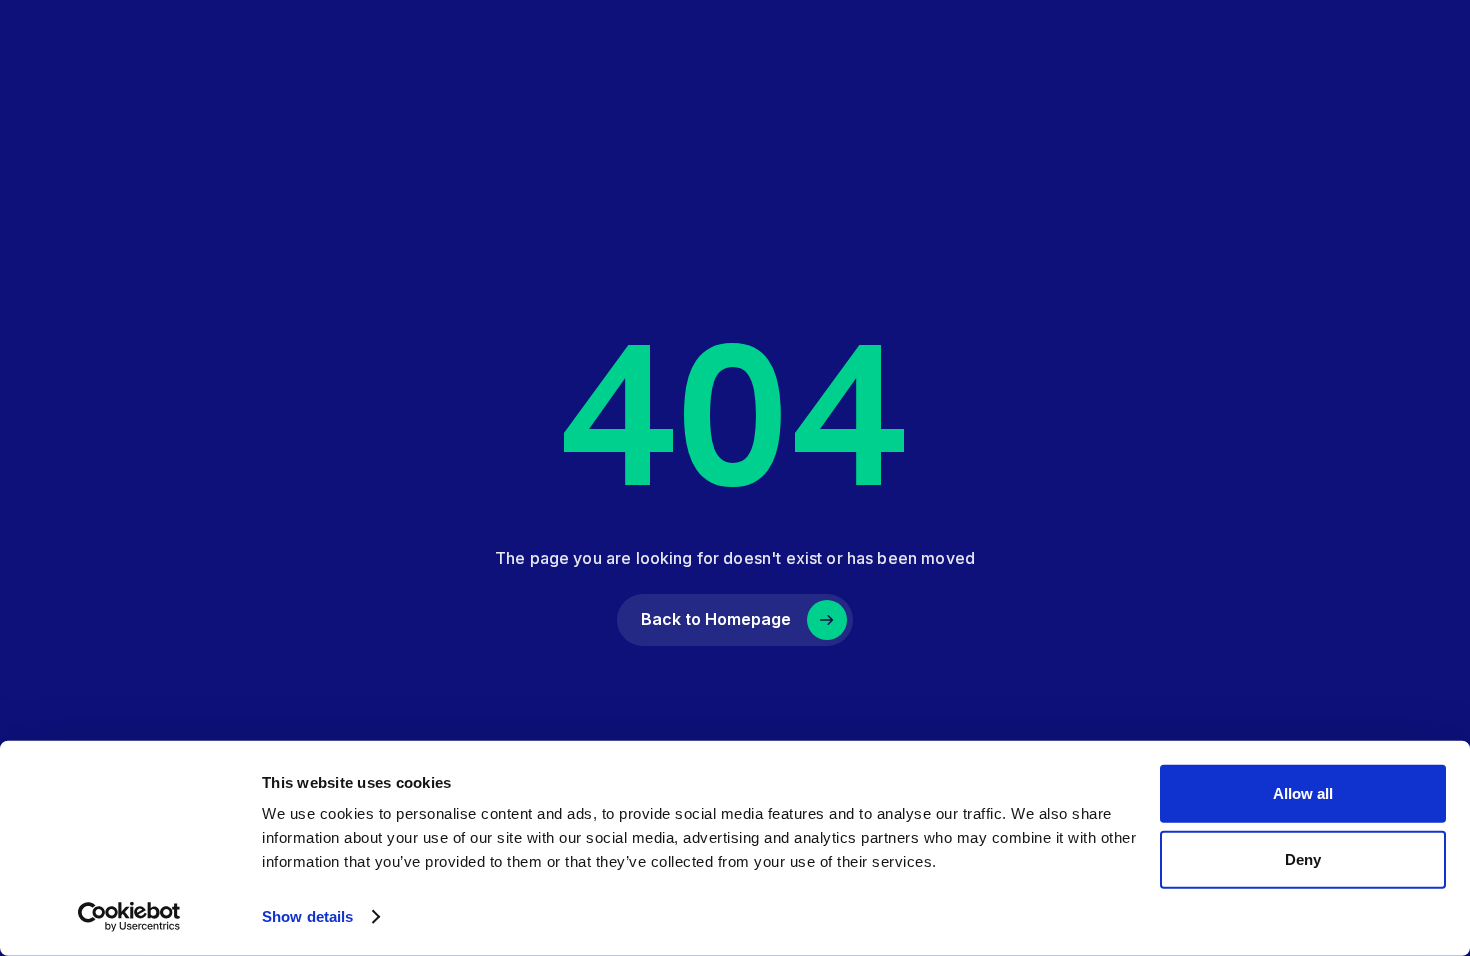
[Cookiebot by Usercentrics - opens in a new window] (129, 917)
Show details (307, 916)
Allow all (1303, 793)
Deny (1303, 858)
